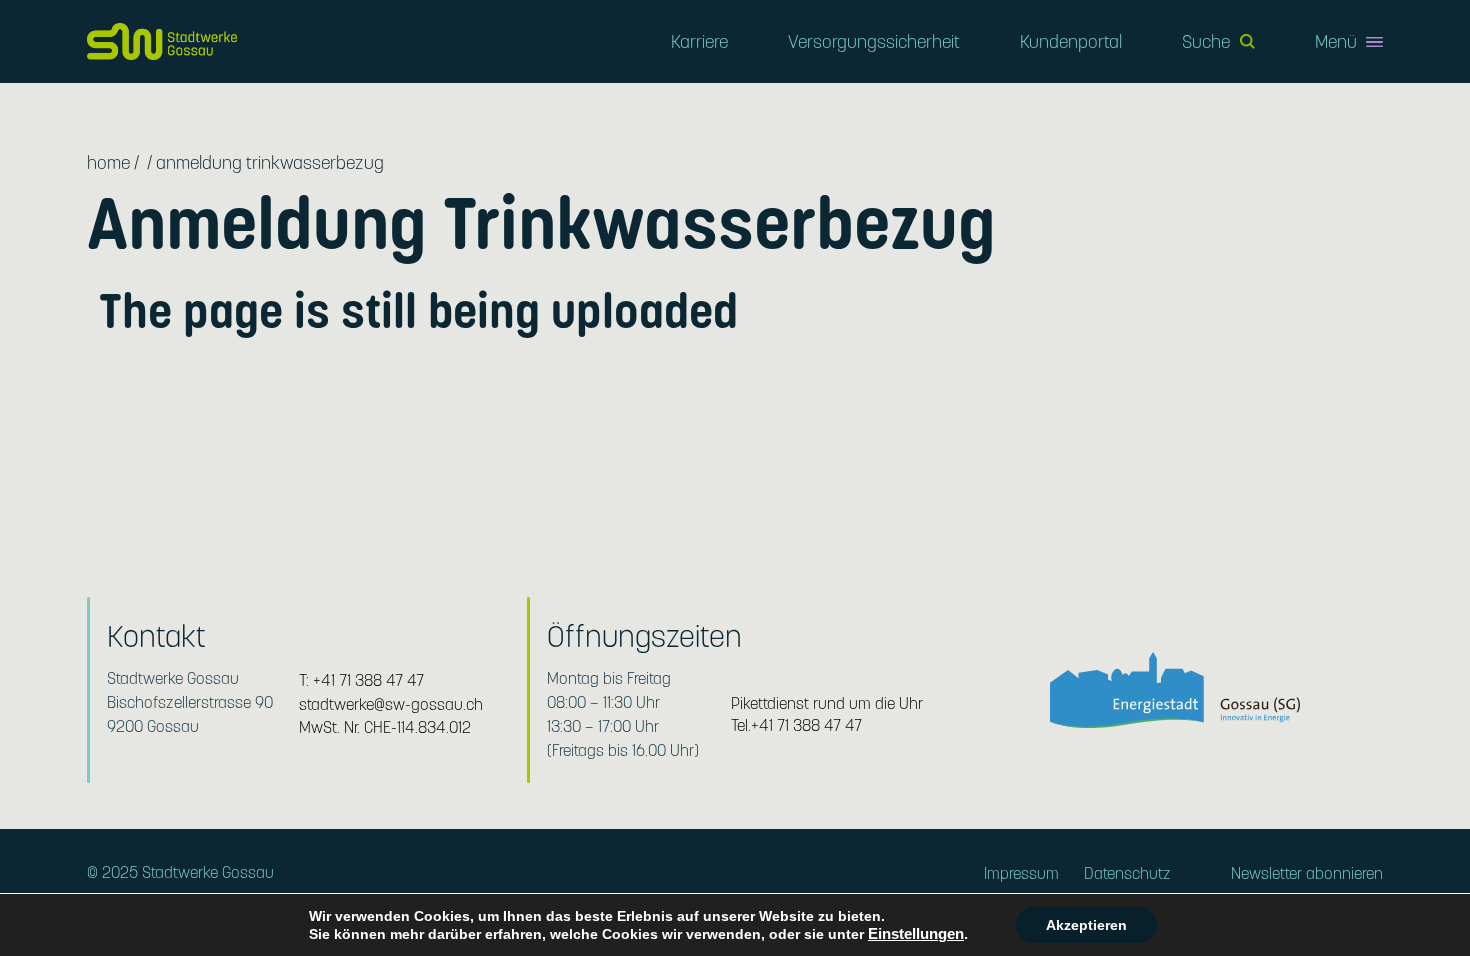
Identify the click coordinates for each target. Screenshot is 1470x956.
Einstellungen (916, 934)
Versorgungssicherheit (874, 41)
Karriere (699, 41)
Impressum (1021, 873)
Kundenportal (1071, 41)
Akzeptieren (1086, 925)
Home (108, 162)
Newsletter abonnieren (1307, 873)
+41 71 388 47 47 (368, 680)
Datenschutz (1127, 873)
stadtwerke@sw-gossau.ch (391, 704)
